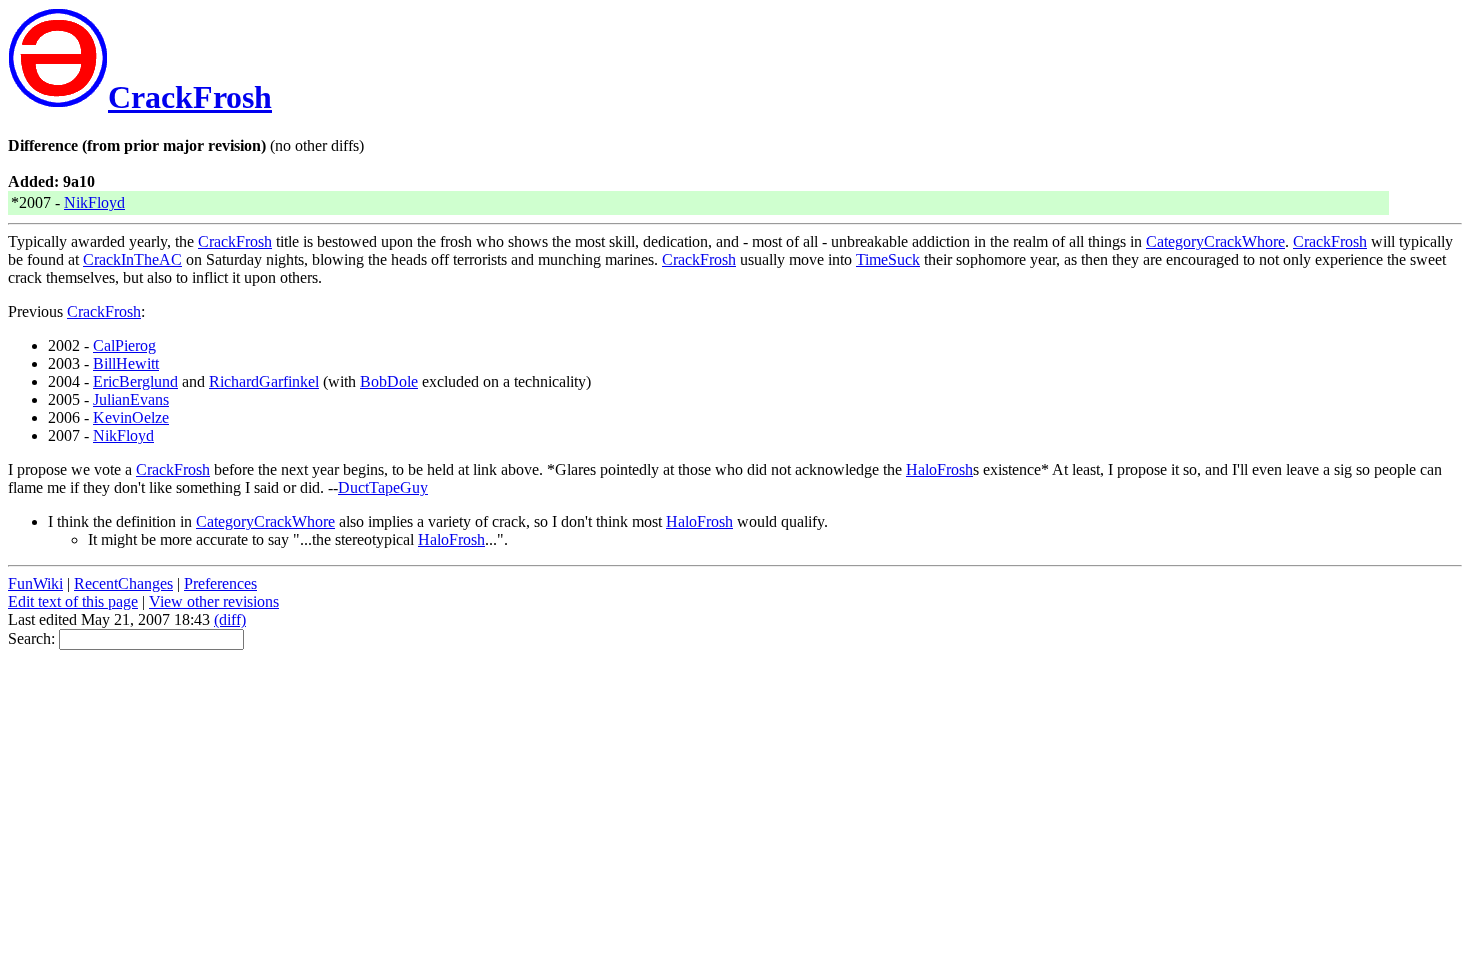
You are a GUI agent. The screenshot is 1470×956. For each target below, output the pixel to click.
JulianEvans (131, 399)
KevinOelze (131, 417)
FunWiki (35, 583)
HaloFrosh (939, 469)
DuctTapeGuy (383, 487)
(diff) (230, 619)
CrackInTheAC (132, 259)
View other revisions (214, 601)
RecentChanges (123, 583)
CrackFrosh (190, 97)
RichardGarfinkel (264, 381)
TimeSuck (888, 259)
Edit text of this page (73, 601)
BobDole (389, 381)
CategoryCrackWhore (1215, 241)
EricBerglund (135, 381)
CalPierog (124, 345)
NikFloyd (94, 202)
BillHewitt (126, 363)
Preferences (220, 583)
